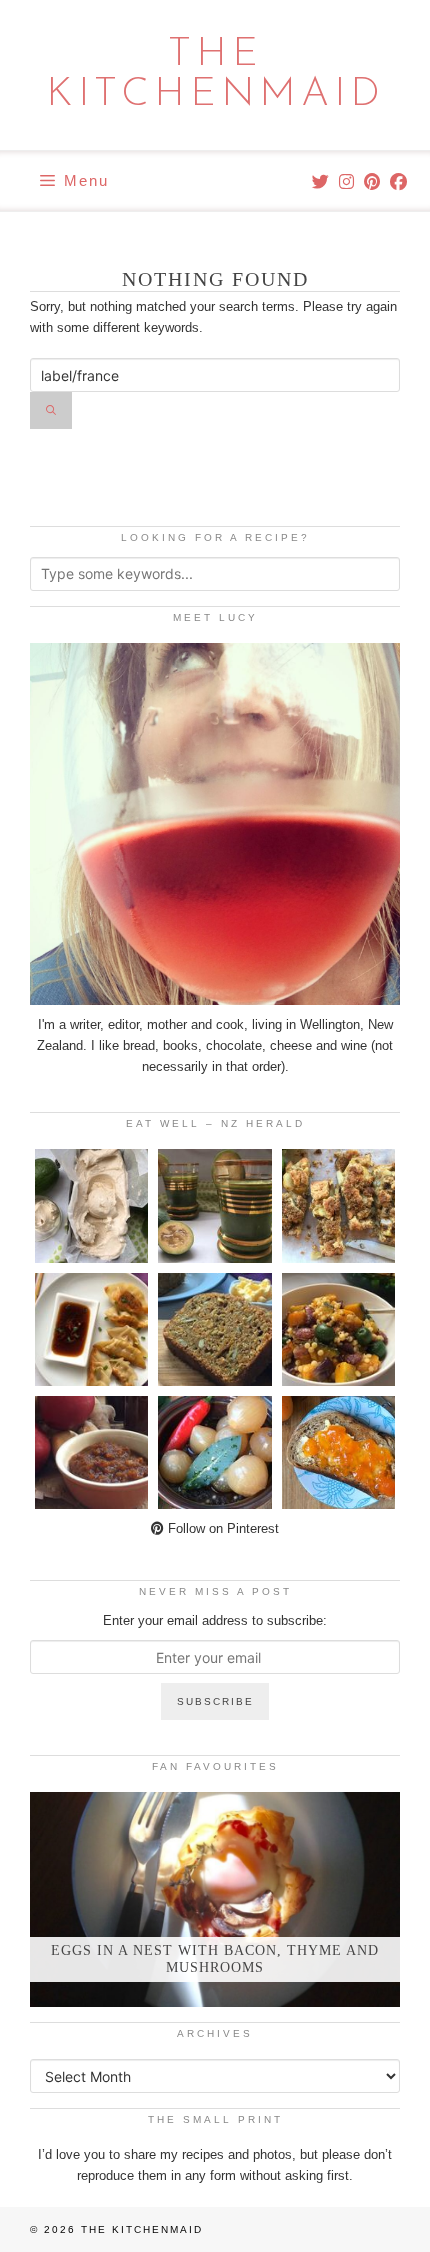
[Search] (51, 410)
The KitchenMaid (215, 75)
